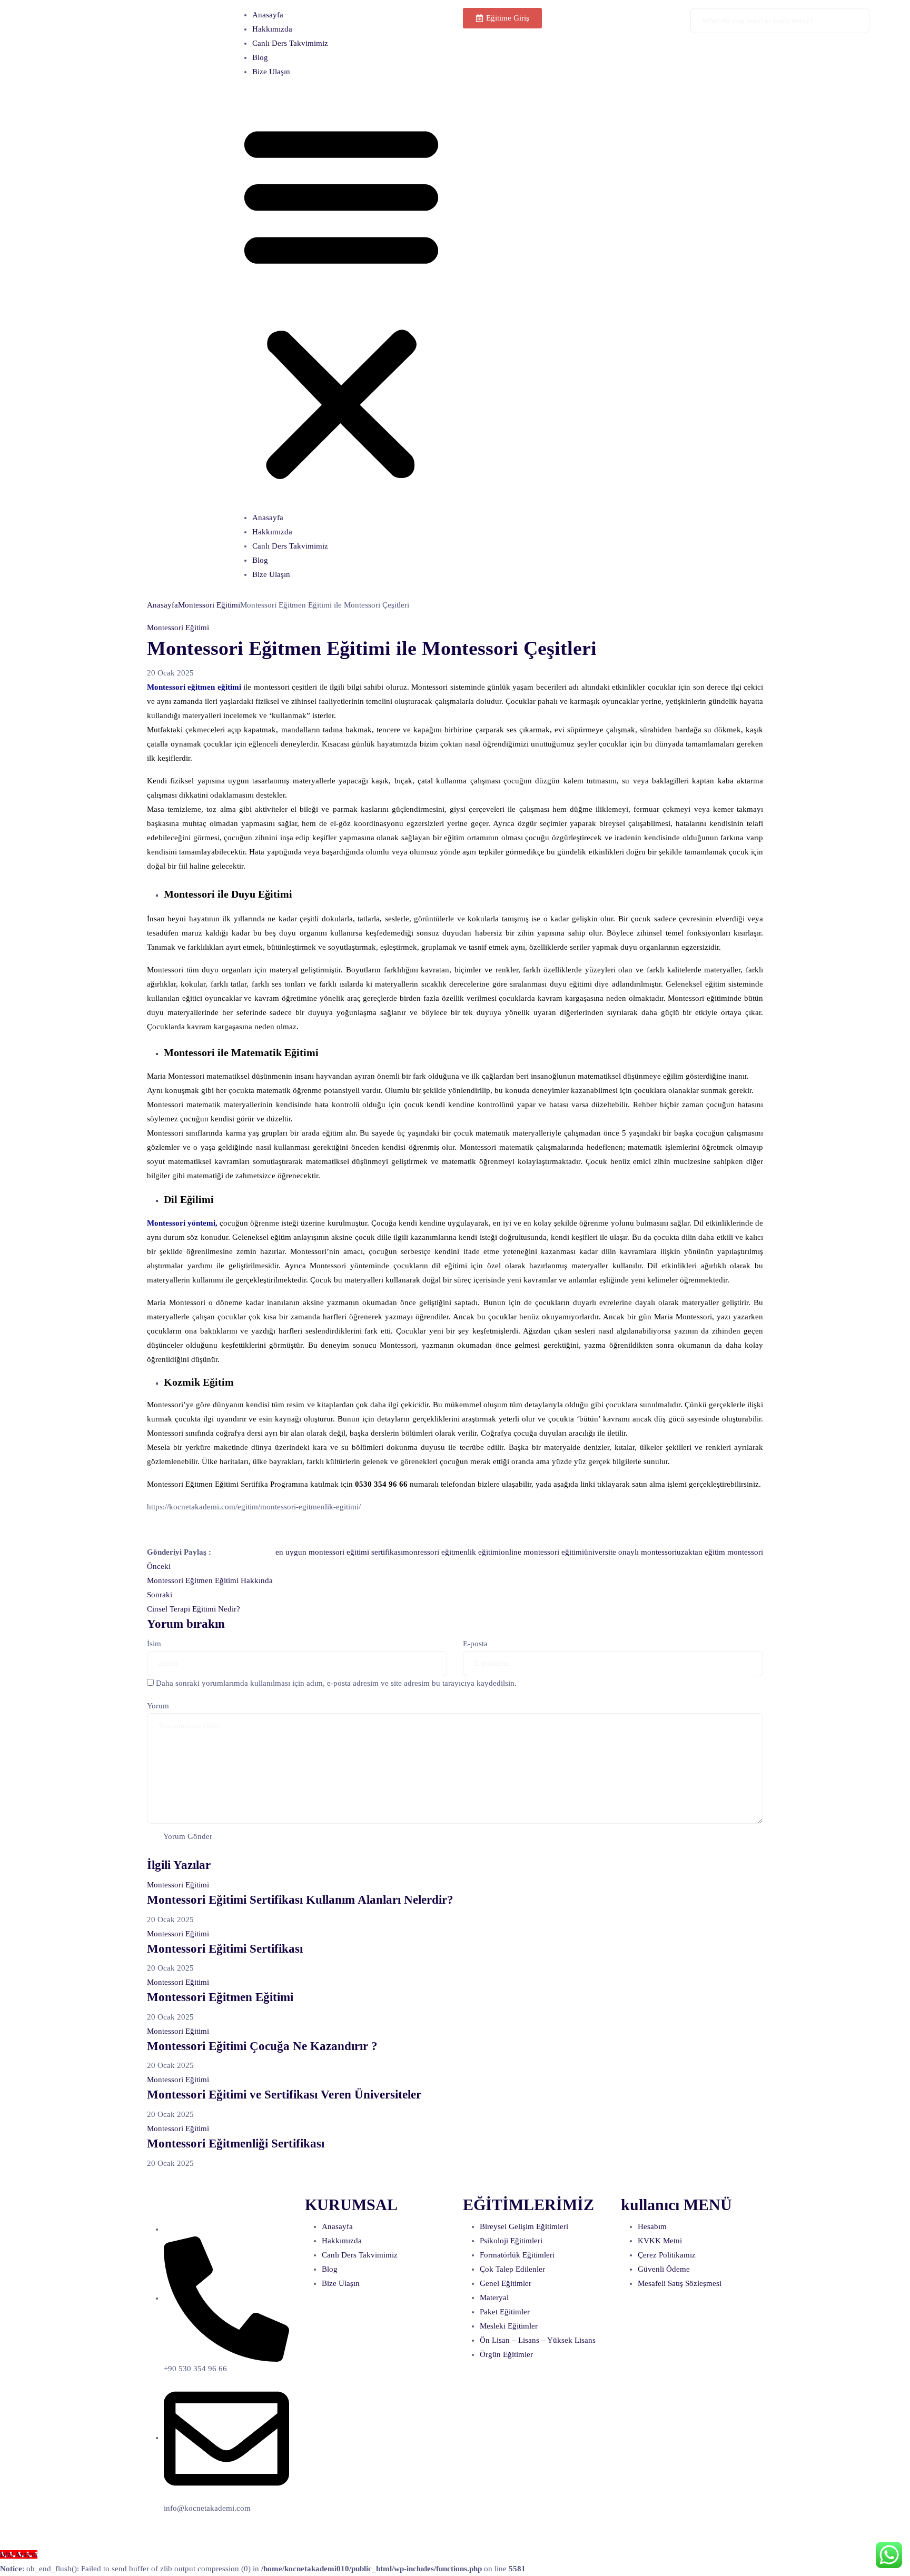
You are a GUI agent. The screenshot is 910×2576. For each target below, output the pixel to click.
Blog (260, 57)
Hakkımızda (272, 29)
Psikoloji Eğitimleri (511, 2241)
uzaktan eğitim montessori (720, 1552)
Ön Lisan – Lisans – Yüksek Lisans (538, 2340)
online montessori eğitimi (542, 1552)
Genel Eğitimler (506, 2283)
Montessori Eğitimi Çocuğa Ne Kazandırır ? (262, 2046)
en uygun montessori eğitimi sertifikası (339, 1552)
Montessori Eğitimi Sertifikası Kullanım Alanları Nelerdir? (300, 1900)
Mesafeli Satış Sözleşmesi (680, 2283)
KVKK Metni (660, 2241)
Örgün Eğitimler (506, 2354)
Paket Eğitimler (505, 2312)
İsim (154, 1644)
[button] (341, 299)
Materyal (494, 2297)
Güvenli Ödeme (664, 2269)
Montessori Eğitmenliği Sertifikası (236, 2144)
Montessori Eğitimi (209, 605)
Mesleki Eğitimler (509, 2326)
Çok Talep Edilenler (512, 2269)
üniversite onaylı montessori (630, 1552)
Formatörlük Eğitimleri (517, 2255)
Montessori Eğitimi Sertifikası (225, 1949)
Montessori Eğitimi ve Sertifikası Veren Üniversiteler (284, 2095)
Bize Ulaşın (271, 72)
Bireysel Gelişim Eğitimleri (524, 2226)
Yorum (158, 1706)
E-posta (475, 1644)
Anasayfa (268, 15)
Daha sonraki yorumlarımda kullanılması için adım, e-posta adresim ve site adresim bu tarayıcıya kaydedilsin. (336, 1683)
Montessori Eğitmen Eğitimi (220, 1997)
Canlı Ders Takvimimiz (290, 43)
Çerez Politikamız (667, 2255)
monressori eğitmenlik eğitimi (452, 1552)
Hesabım (652, 2226)
